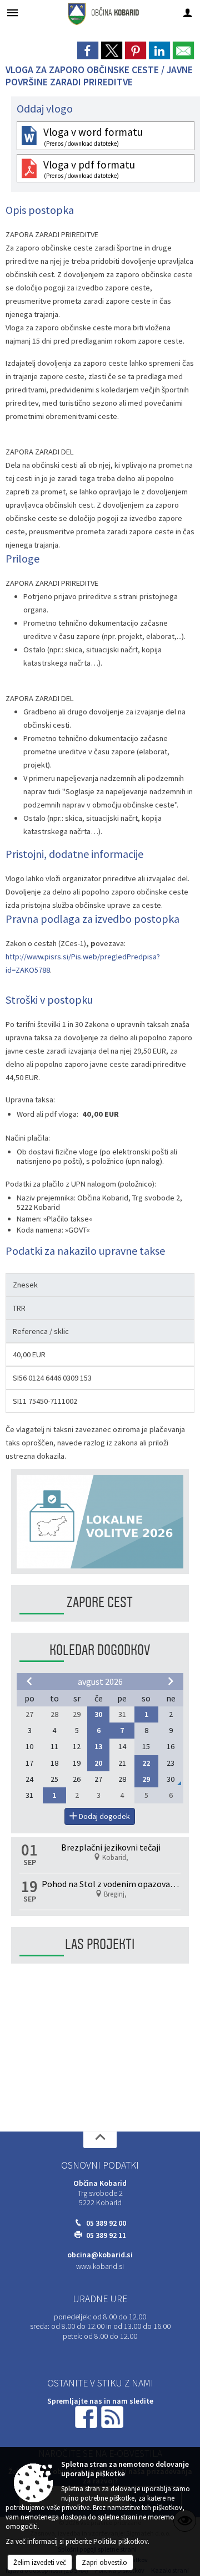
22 (146, 1763)
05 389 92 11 (106, 2235)
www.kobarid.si (100, 2266)
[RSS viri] (113, 2416)
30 (98, 1714)
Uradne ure (100, 2299)
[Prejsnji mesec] (29, 1681)
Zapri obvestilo (104, 2562)
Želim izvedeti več (40, 2562)
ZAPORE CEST (100, 1603)
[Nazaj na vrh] (100, 2140)
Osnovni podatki (100, 2165)
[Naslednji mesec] (171, 1681)
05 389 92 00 (106, 2223)
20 (98, 1763)
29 (146, 1779)
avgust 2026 (100, 1681)
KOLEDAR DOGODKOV (100, 1650)
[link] (88, 50)
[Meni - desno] (187, 12)
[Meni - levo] (12, 12)
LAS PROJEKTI (100, 1944)
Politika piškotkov (121, 2541)
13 (98, 1746)
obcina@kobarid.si (100, 2255)
